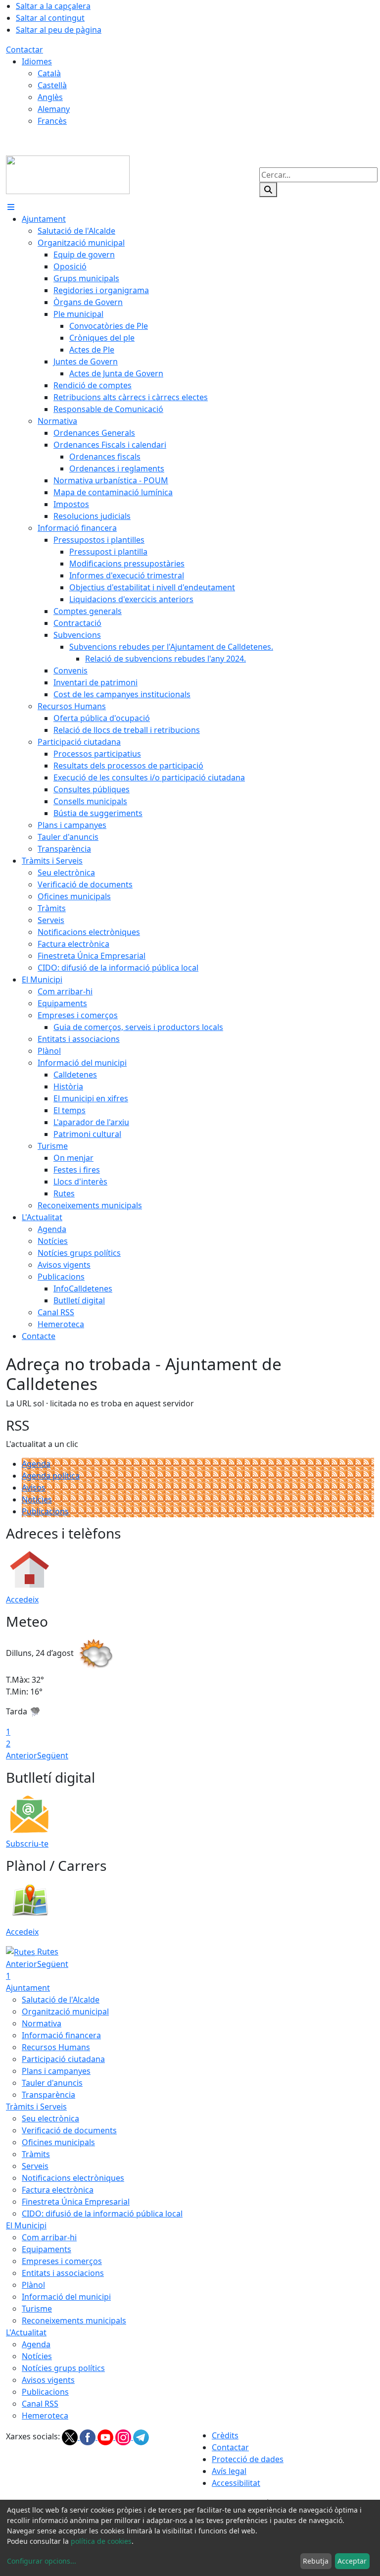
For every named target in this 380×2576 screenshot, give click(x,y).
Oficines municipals (58, 2142)
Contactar (24, 50)
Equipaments (47, 2249)
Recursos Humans (56, 2047)
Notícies (37, 1499)
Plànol (33, 2285)
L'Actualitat (26, 2332)
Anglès (50, 97)
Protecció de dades (248, 2459)
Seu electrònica (50, 2118)
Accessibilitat (236, 2483)
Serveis (35, 2166)
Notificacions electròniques (73, 2178)
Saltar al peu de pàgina (59, 30)
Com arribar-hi (49, 2237)
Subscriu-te (27, 1844)
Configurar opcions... (42, 2561)
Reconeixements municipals (74, 2320)
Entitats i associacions (63, 2273)
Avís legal (229, 2471)
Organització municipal (65, 2011)
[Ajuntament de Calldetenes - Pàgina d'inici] (68, 174)
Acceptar (352, 2561)
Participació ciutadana (63, 2059)
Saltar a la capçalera (53, 6)
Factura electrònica (58, 2190)
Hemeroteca (45, 2416)
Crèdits (225, 2435)
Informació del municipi (66, 2297)
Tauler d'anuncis (52, 2083)
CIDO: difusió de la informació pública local (102, 2214)
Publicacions (45, 1511)
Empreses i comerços (62, 2261)
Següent (53, 1755)
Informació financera (61, 2035)
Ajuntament (28, 1988)
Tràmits (36, 2154)
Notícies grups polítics (63, 2368)
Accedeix (22, 1599)
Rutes (47, 1952)
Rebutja (316, 2561)
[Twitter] (71, 2437)
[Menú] (11, 207)
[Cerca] (268, 190)
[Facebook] (89, 2437)
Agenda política (51, 1476)
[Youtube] (106, 2437)
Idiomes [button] (37, 61)
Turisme (37, 2309)
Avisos (34, 1488)
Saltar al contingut (50, 18)
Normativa (42, 2023)
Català (49, 73)
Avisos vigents (48, 2380)
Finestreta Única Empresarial (76, 2202)
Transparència (48, 2095)
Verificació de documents (69, 2130)
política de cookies (101, 2541)
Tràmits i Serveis (36, 2107)
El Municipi (26, 2225)
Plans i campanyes (56, 2071)
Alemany (54, 109)
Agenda (36, 1464)
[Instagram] (124, 2437)
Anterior (22, 1755)
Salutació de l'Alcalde (61, 2000)
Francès (52, 121)
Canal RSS (40, 2404)
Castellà (52, 85)
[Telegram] (141, 2437)
